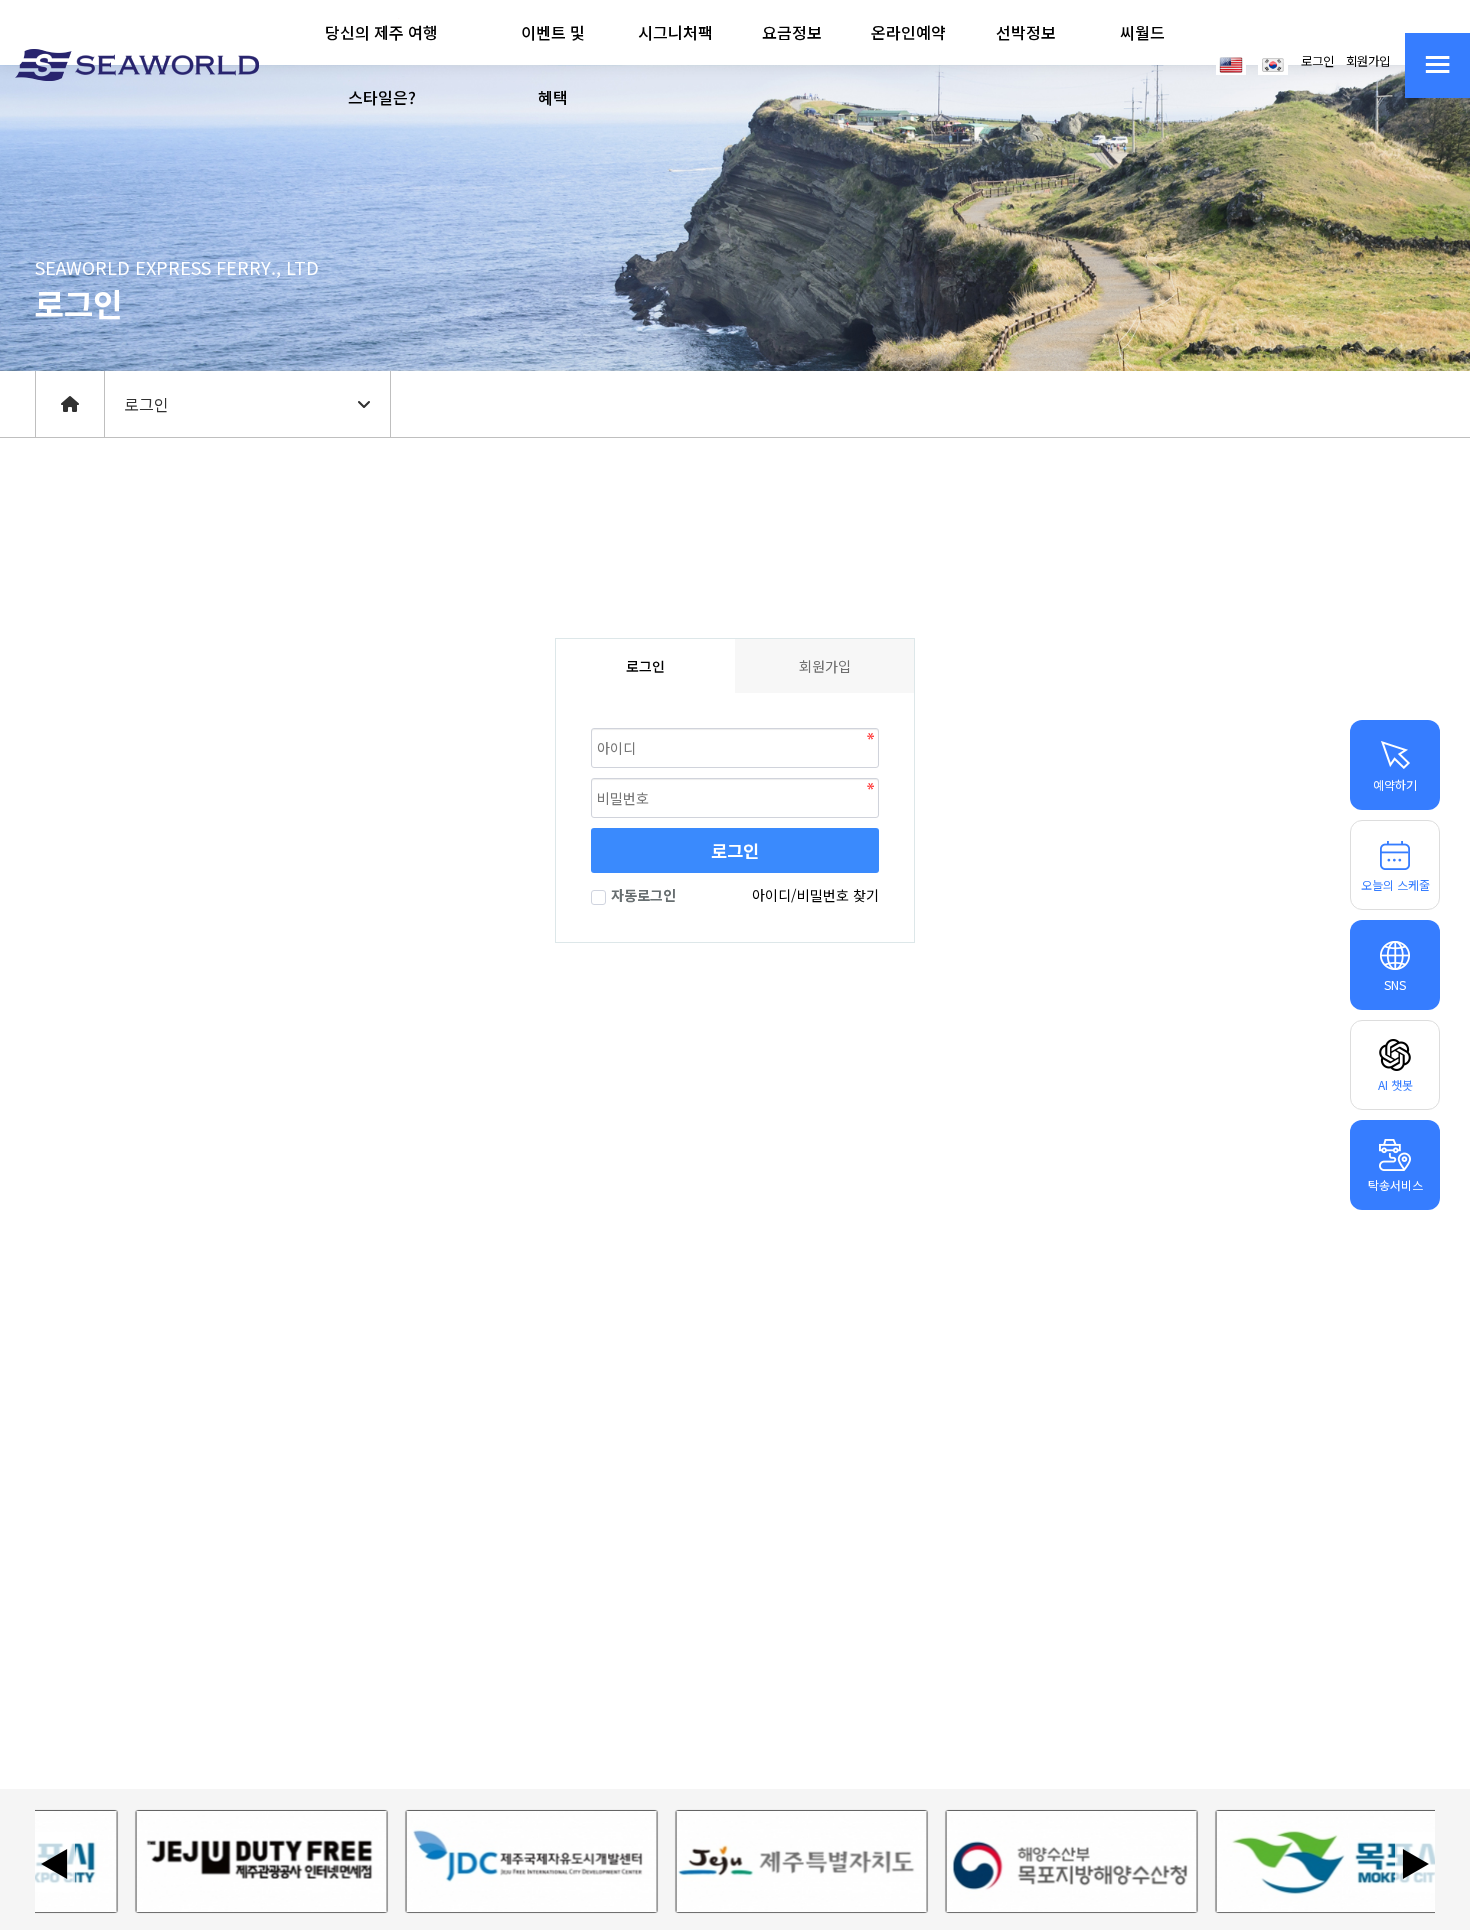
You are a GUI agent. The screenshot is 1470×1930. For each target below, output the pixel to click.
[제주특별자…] (764, 1861)
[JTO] (224, 1861)
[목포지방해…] (1034, 1861)
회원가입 (1368, 61)
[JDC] (494, 1861)
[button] (382, 65)
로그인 (1317, 61)
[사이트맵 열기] (1437, 65)
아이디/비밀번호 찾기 (815, 895)
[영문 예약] (1231, 63)
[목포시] (1304, 1861)
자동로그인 (643, 895)
